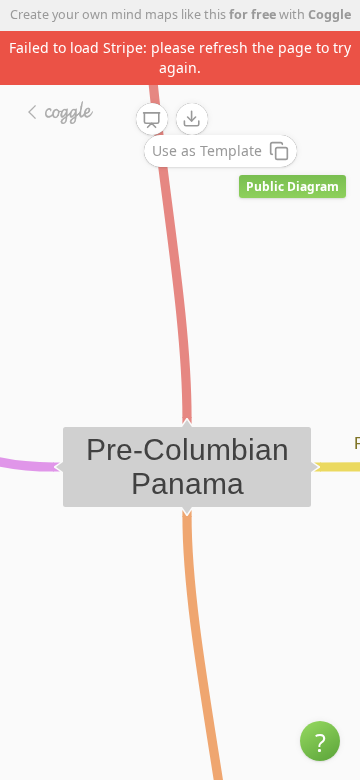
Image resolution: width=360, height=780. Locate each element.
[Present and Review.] (152, 120)
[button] (320, 741)
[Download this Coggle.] (192, 119)
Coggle (329, 14)
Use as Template (207, 150)
